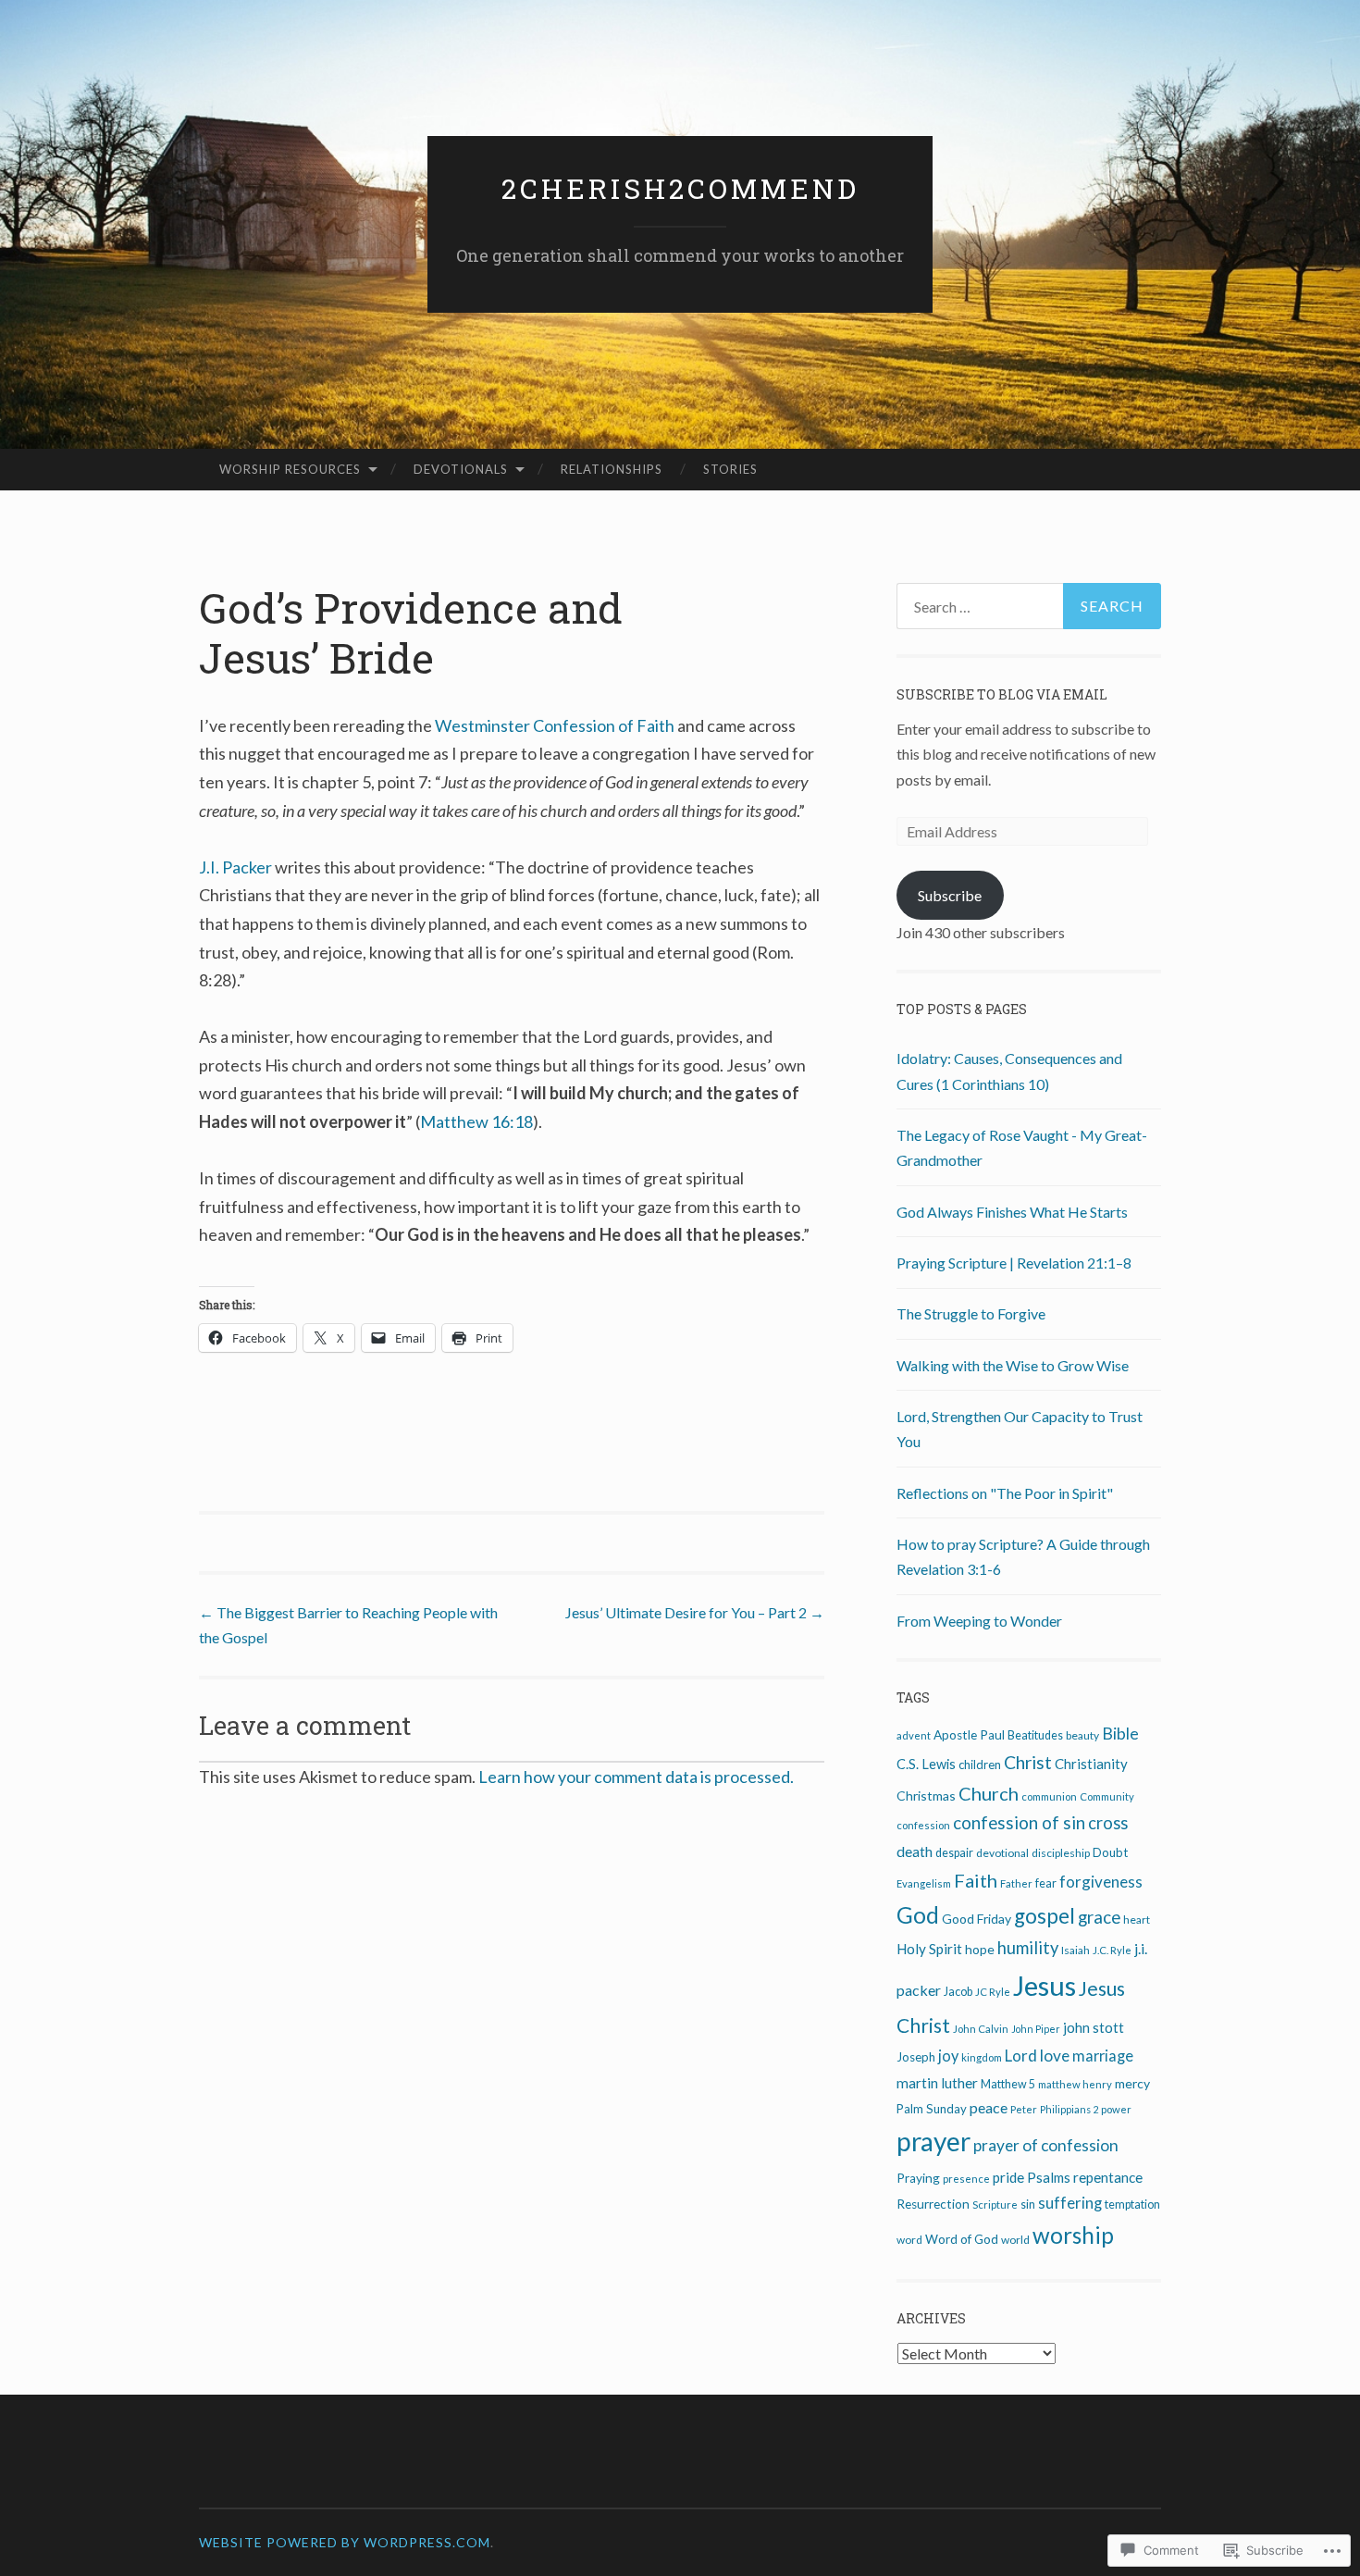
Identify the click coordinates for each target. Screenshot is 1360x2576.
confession (923, 1825)
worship (1073, 2235)
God (918, 1915)
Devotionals (461, 469)
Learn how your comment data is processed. (636, 1777)
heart (1137, 1920)
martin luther (937, 2083)
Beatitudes (1035, 1735)
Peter (1024, 2109)
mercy (1132, 2083)
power (1116, 2109)
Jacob (958, 1992)
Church (989, 1793)
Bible (1120, 1734)
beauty (1082, 1735)
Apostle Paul (969, 1735)
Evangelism (924, 1883)
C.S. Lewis (926, 1764)
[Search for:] (1029, 606)
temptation (1132, 2204)
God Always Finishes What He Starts (1012, 1212)
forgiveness (1101, 1882)
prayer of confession (1046, 2145)
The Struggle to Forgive (971, 1313)
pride (1008, 2177)
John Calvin (981, 2029)
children (980, 1765)
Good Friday (977, 1919)
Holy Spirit (929, 1949)
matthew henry (1075, 2084)
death (915, 1851)
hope (980, 1949)
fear (1046, 1883)
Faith (976, 1880)
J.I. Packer (235, 867)
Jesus (1045, 1985)
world (1015, 2240)
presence (966, 2179)
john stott (1094, 2027)
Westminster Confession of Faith (555, 725)
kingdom (982, 2057)
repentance (1108, 2177)
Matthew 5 (1008, 2084)
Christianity (1091, 1764)
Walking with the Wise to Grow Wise (1013, 1365)
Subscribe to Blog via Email (1002, 694)
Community (1107, 1796)
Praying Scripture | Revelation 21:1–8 (1014, 1263)
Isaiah (1076, 1950)
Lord (1021, 2056)
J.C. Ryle (1112, 1950)
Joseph (916, 2057)
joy (948, 2056)
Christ (1028, 1762)
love (1055, 2056)
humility (1028, 1948)
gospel (1045, 1916)
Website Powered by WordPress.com (345, 2542)
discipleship (1061, 1853)
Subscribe (950, 895)
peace (989, 2107)
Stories (730, 469)
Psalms (1049, 2177)
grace (1099, 1917)
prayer (933, 2141)
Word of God (962, 2239)
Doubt (1110, 1852)
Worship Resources (290, 469)
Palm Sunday (932, 2109)
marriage (1103, 2056)
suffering (1070, 2203)
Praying (918, 2178)
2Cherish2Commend (680, 188)
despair (954, 1853)
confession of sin (1019, 1823)
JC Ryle (993, 1992)
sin (1028, 2204)
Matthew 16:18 (476, 1121)
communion (1049, 1796)
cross (1108, 1823)
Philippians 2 (1069, 2109)
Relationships (612, 469)
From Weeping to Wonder (979, 1621)
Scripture (995, 2204)
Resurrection (933, 2204)
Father (1016, 1883)
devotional (1002, 1853)
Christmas (926, 1796)
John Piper (1036, 2029)
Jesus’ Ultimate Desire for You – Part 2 (695, 1612)
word (909, 2240)
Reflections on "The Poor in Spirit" (1005, 1493)
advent (914, 1735)
